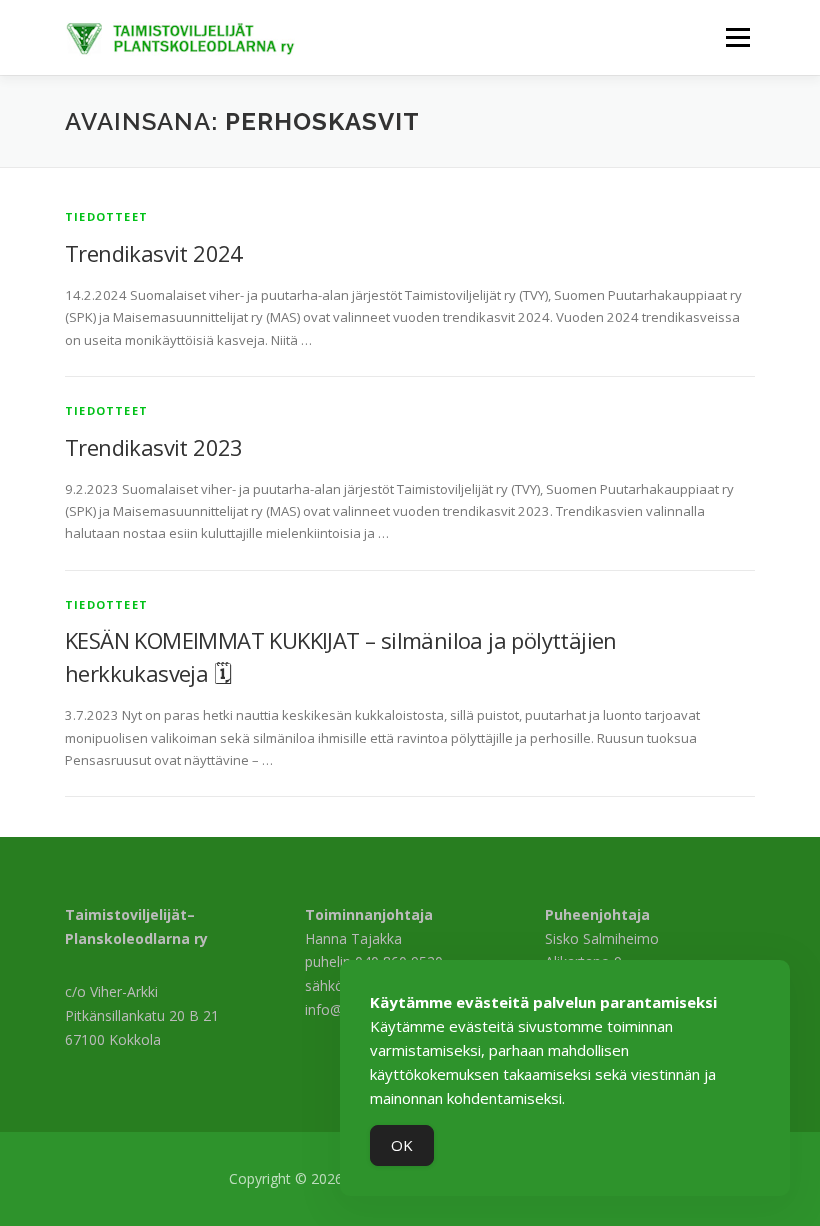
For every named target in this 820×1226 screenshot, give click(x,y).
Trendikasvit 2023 (154, 447)
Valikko (737, 37)
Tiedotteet (106, 216)
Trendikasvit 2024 (154, 253)
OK (402, 1145)
